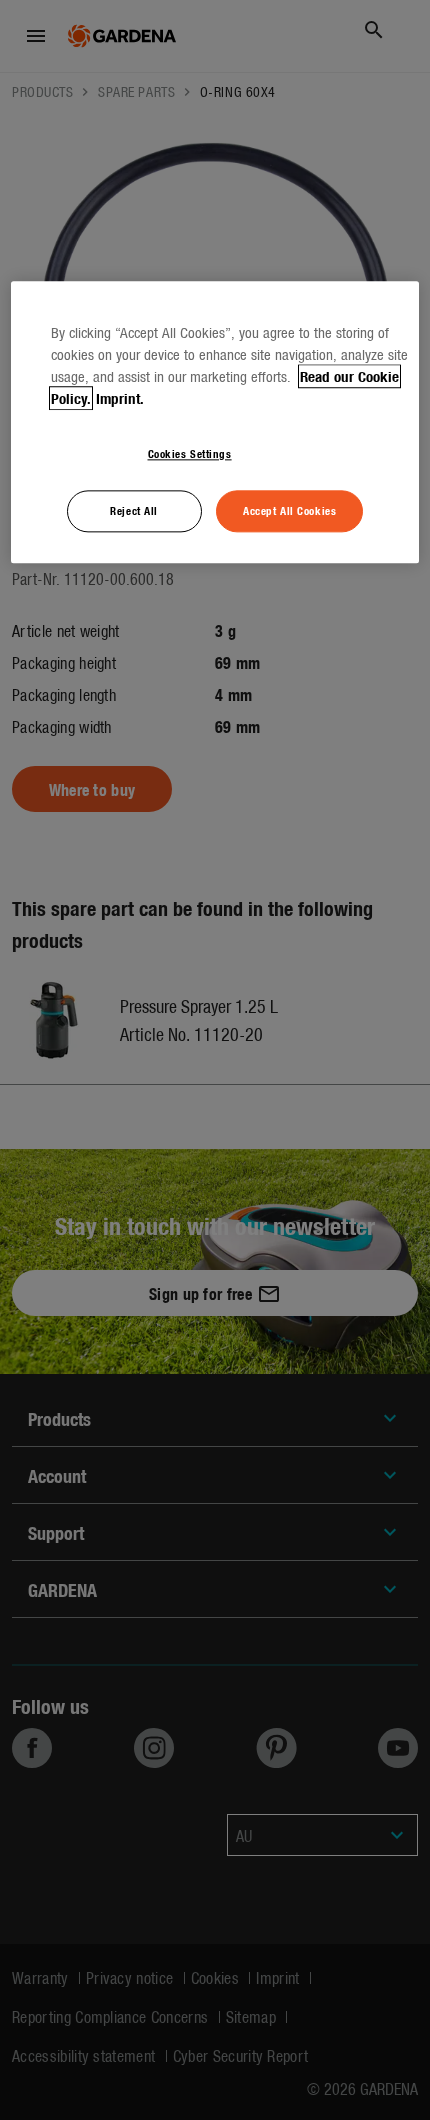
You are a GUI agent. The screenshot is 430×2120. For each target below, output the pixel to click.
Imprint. (120, 398)
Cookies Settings (190, 453)
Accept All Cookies (289, 510)
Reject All (134, 510)
